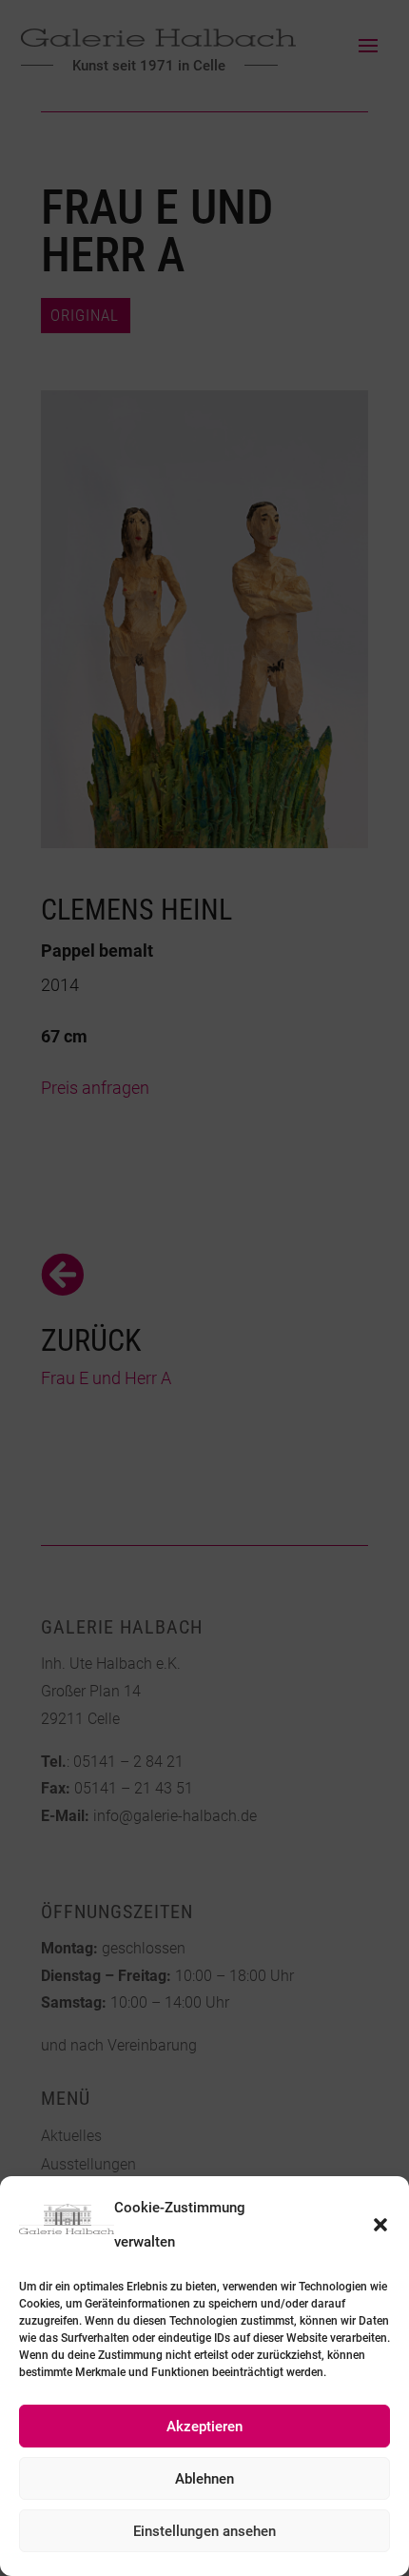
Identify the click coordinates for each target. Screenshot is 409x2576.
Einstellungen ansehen (204, 2531)
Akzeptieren (204, 2427)
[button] (380, 2225)
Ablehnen (204, 2479)
